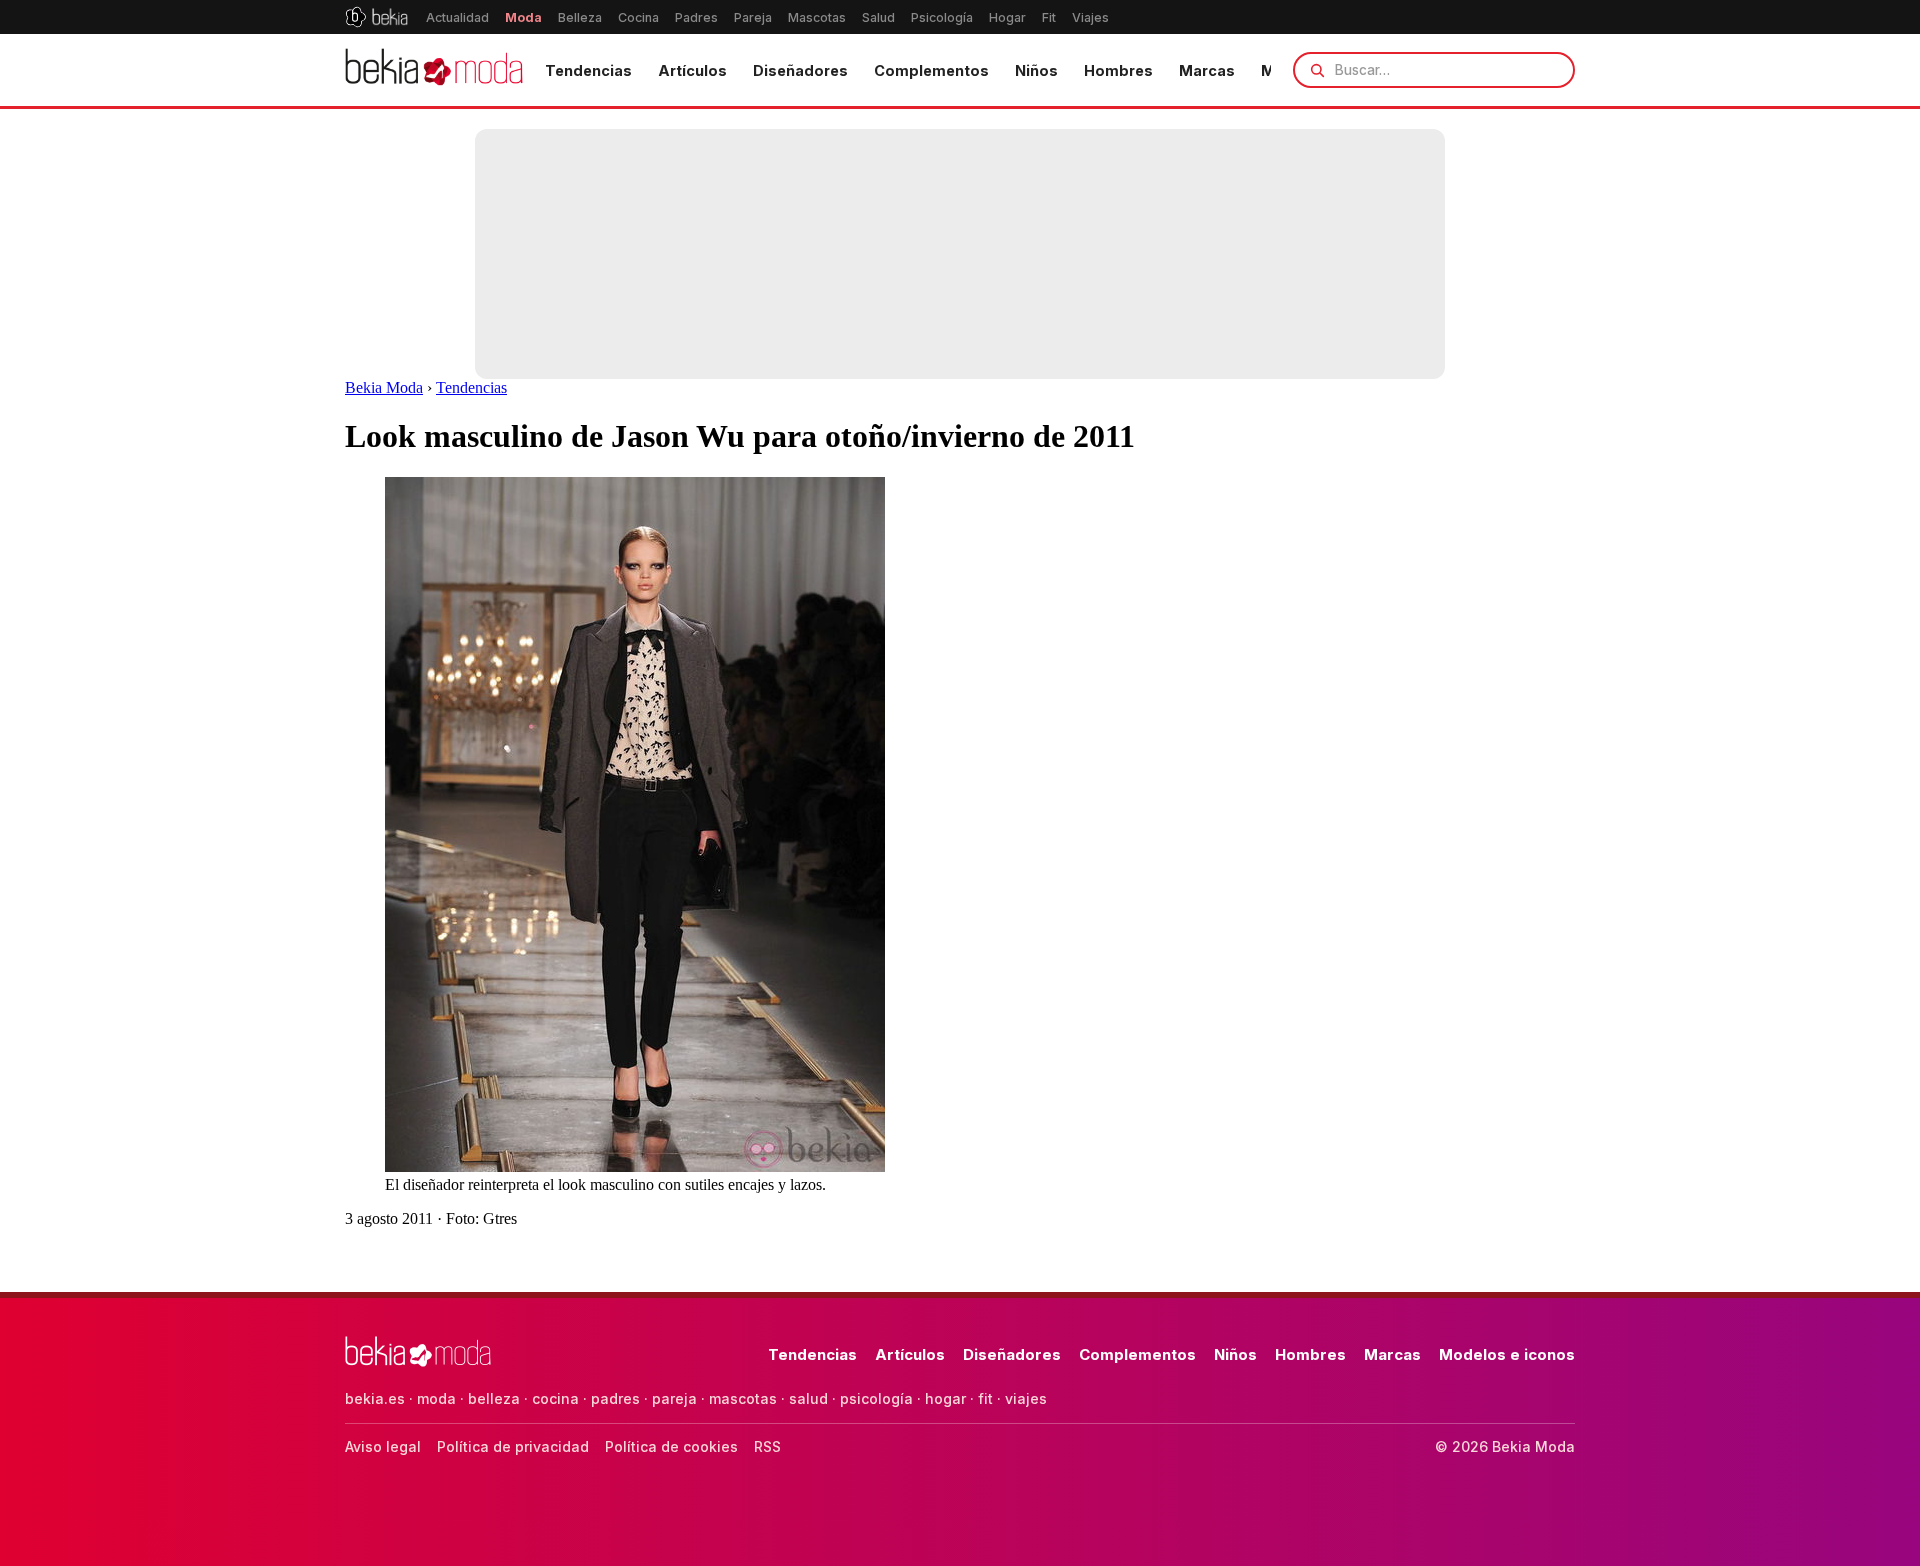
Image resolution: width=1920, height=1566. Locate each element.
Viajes (1090, 17)
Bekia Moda (384, 387)
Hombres (1118, 70)
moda (436, 1398)
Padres (696, 17)
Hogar (1007, 17)
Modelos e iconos (1507, 1354)
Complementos (931, 70)
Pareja (753, 17)
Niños (1036, 70)
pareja (674, 1398)
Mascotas (817, 17)
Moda (523, 17)
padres (615, 1398)
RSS (767, 1446)
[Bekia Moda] (434, 70)
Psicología (942, 17)
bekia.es (375, 1398)
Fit (1049, 17)
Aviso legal (383, 1446)
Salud (878, 17)
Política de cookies (671, 1446)
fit (985, 1398)
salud (808, 1398)
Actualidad (457, 17)
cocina (555, 1398)
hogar (945, 1398)
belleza (494, 1398)
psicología (876, 1398)
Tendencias (588, 70)
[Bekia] (376, 17)
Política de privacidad (513, 1446)
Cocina (638, 17)
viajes (1026, 1398)
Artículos (692, 70)
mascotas (743, 1398)
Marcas (1207, 70)
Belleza (580, 17)
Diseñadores (800, 70)
